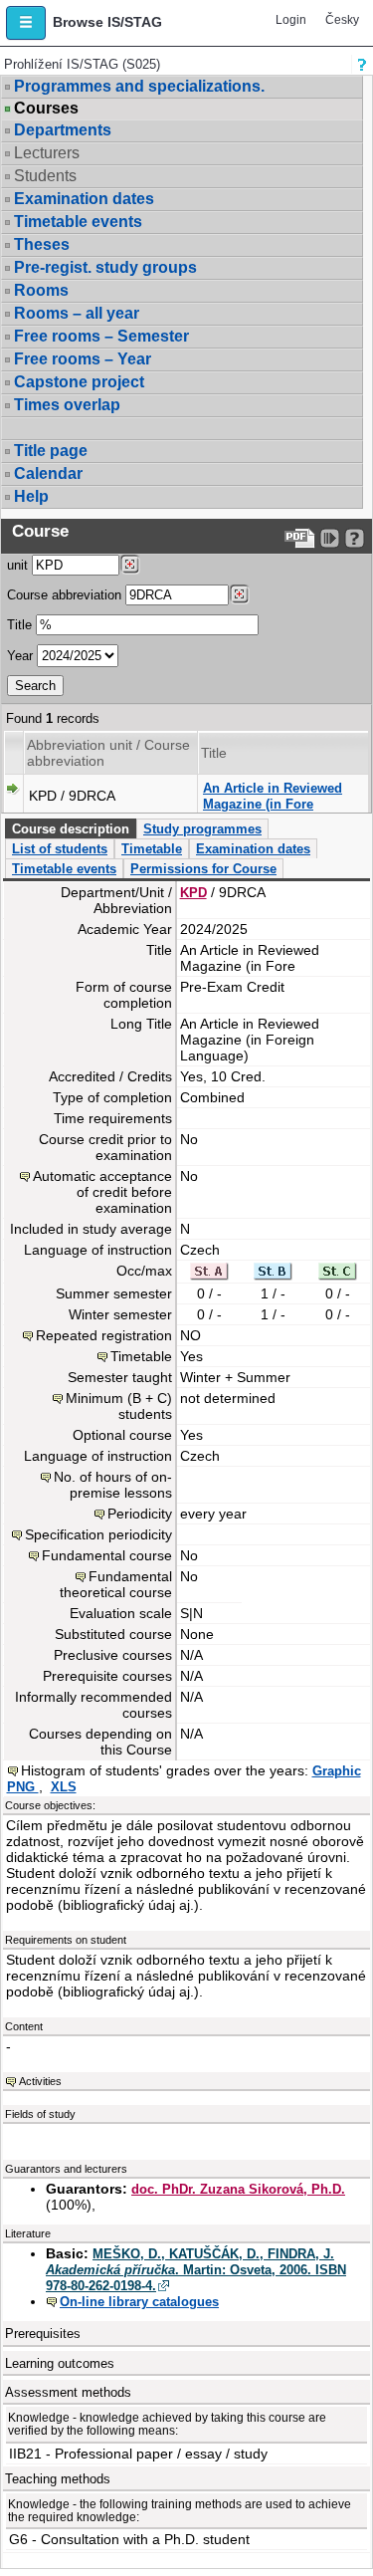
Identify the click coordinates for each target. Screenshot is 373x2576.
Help (31, 496)
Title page (51, 451)
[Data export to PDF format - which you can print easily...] (300, 538)
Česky (342, 20)
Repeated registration (104, 1335)
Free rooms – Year (83, 359)
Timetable (152, 849)
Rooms (41, 290)
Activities (40, 2081)
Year (20, 656)
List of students (60, 849)
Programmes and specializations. (139, 86)
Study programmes (202, 829)
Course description (71, 829)
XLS (64, 1787)
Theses (42, 244)
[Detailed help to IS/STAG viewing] (355, 538)
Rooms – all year (77, 313)
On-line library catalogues (139, 2302)
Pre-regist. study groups (105, 267)
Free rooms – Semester (101, 336)
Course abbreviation (64, 595)
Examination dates (84, 199)
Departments (63, 130)
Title (19, 625)
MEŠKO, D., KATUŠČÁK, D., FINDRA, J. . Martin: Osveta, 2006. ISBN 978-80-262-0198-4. (196, 2270)
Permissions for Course (203, 869)
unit (17, 565)
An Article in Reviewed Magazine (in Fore (273, 796)
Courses (46, 109)
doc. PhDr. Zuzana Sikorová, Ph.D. (238, 2189)
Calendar (48, 473)
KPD (193, 893)
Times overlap (67, 405)
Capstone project (79, 382)
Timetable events (78, 222)
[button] (26, 23)
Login (291, 20)
